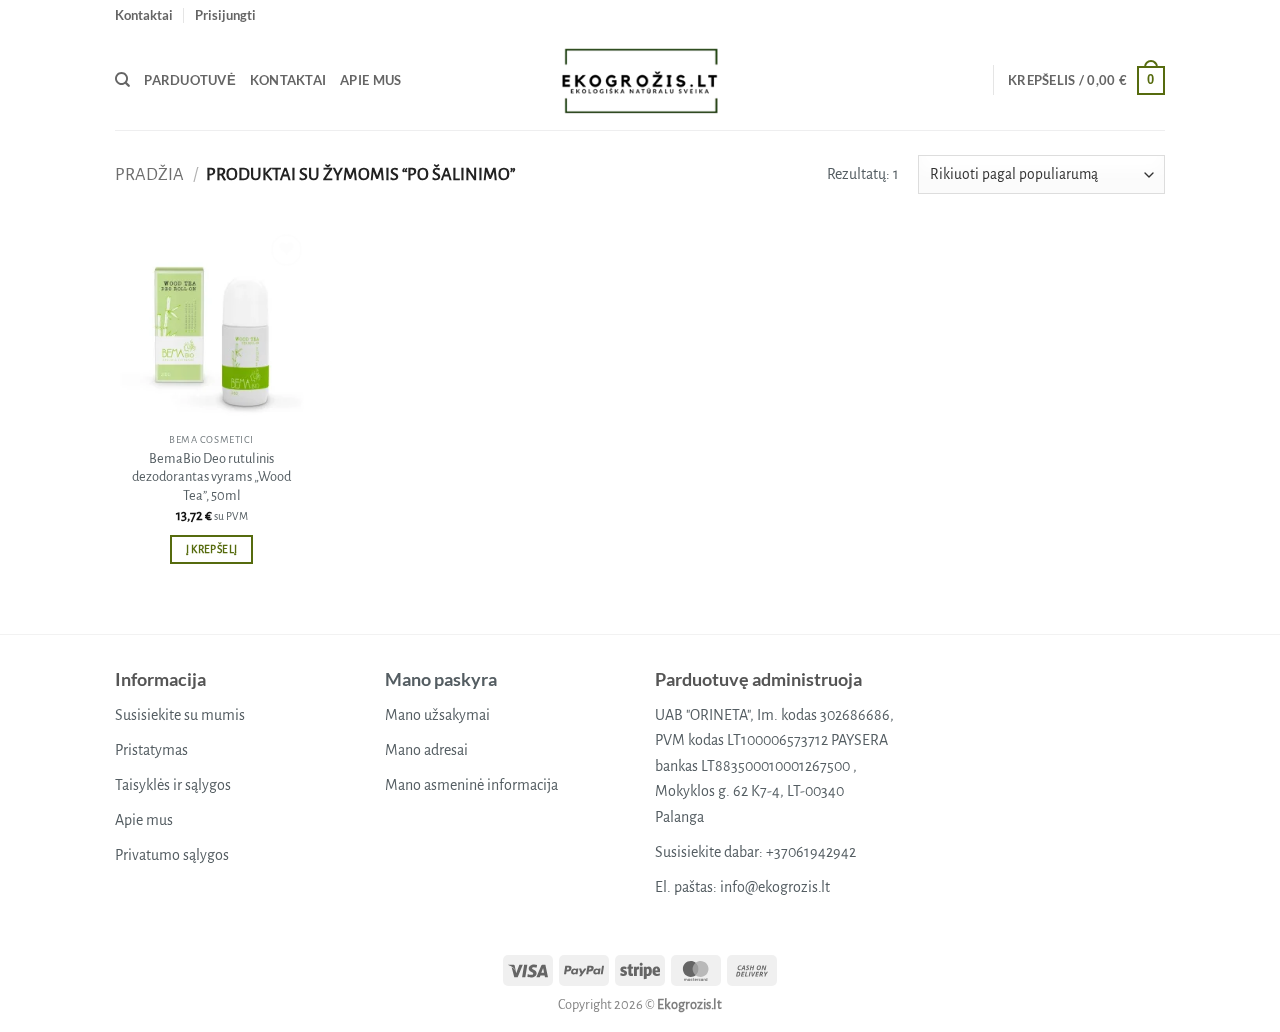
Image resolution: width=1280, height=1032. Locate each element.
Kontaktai (144, 15)
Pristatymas (151, 750)
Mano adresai (426, 750)
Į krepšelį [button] (211, 549)
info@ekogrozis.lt (775, 887)
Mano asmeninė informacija (471, 785)
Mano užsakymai (437, 715)
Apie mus (370, 80)
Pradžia (149, 174)
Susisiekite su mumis (180, 715)
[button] (225, 15)
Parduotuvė (190, 80)
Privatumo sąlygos (172, 855)
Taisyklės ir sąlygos (173, 785)
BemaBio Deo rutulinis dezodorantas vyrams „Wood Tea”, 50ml (211, 477)
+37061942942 (811, 852)
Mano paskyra (441, 679)
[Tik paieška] (122, 80)
